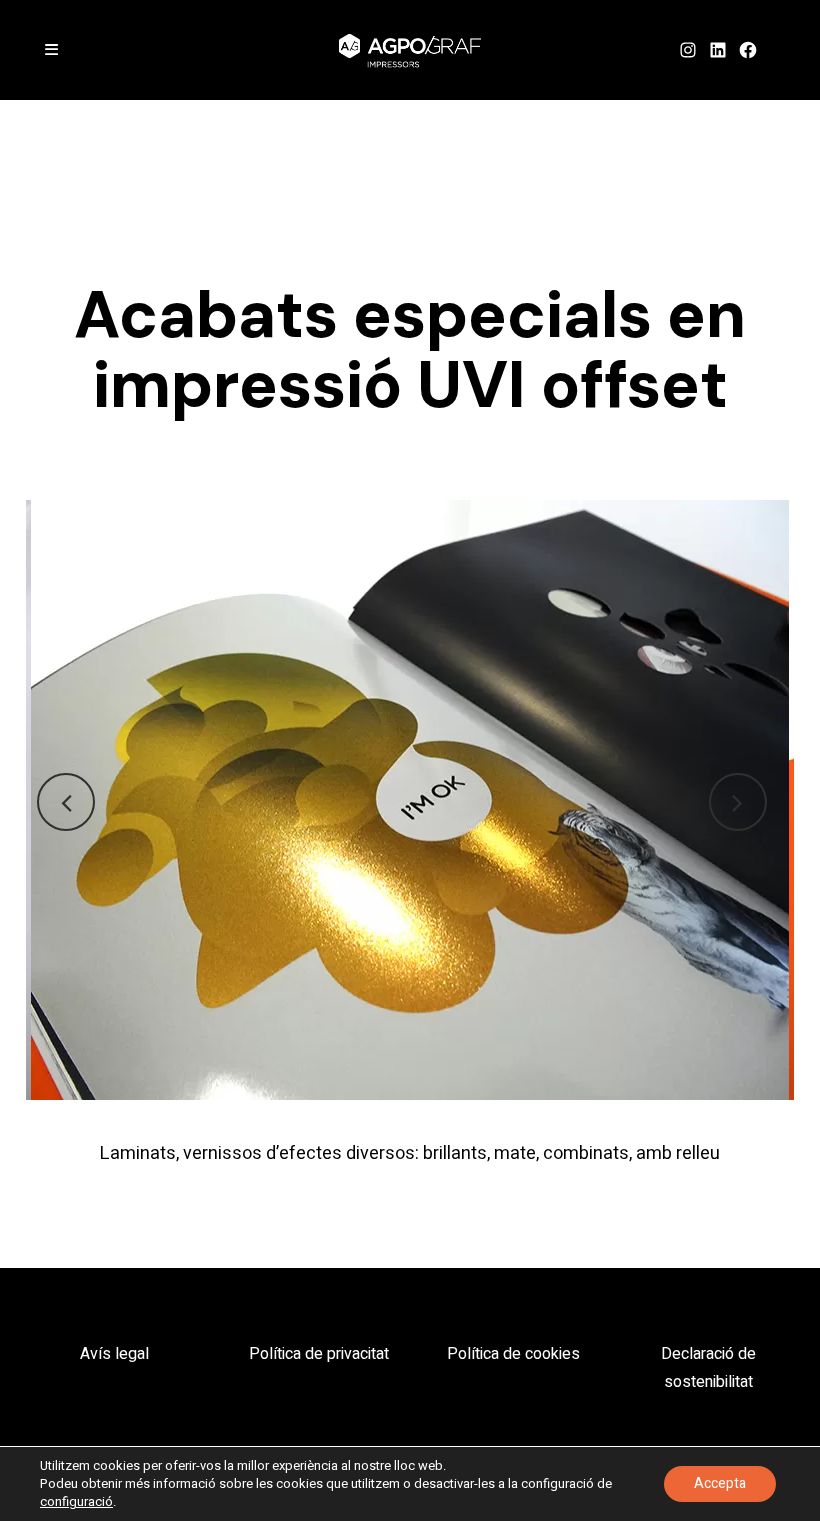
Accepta (720, 1483)
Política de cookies (513, 1354)
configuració (76, 1502)
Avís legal (114, 1354)
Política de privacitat (319, 1354)
